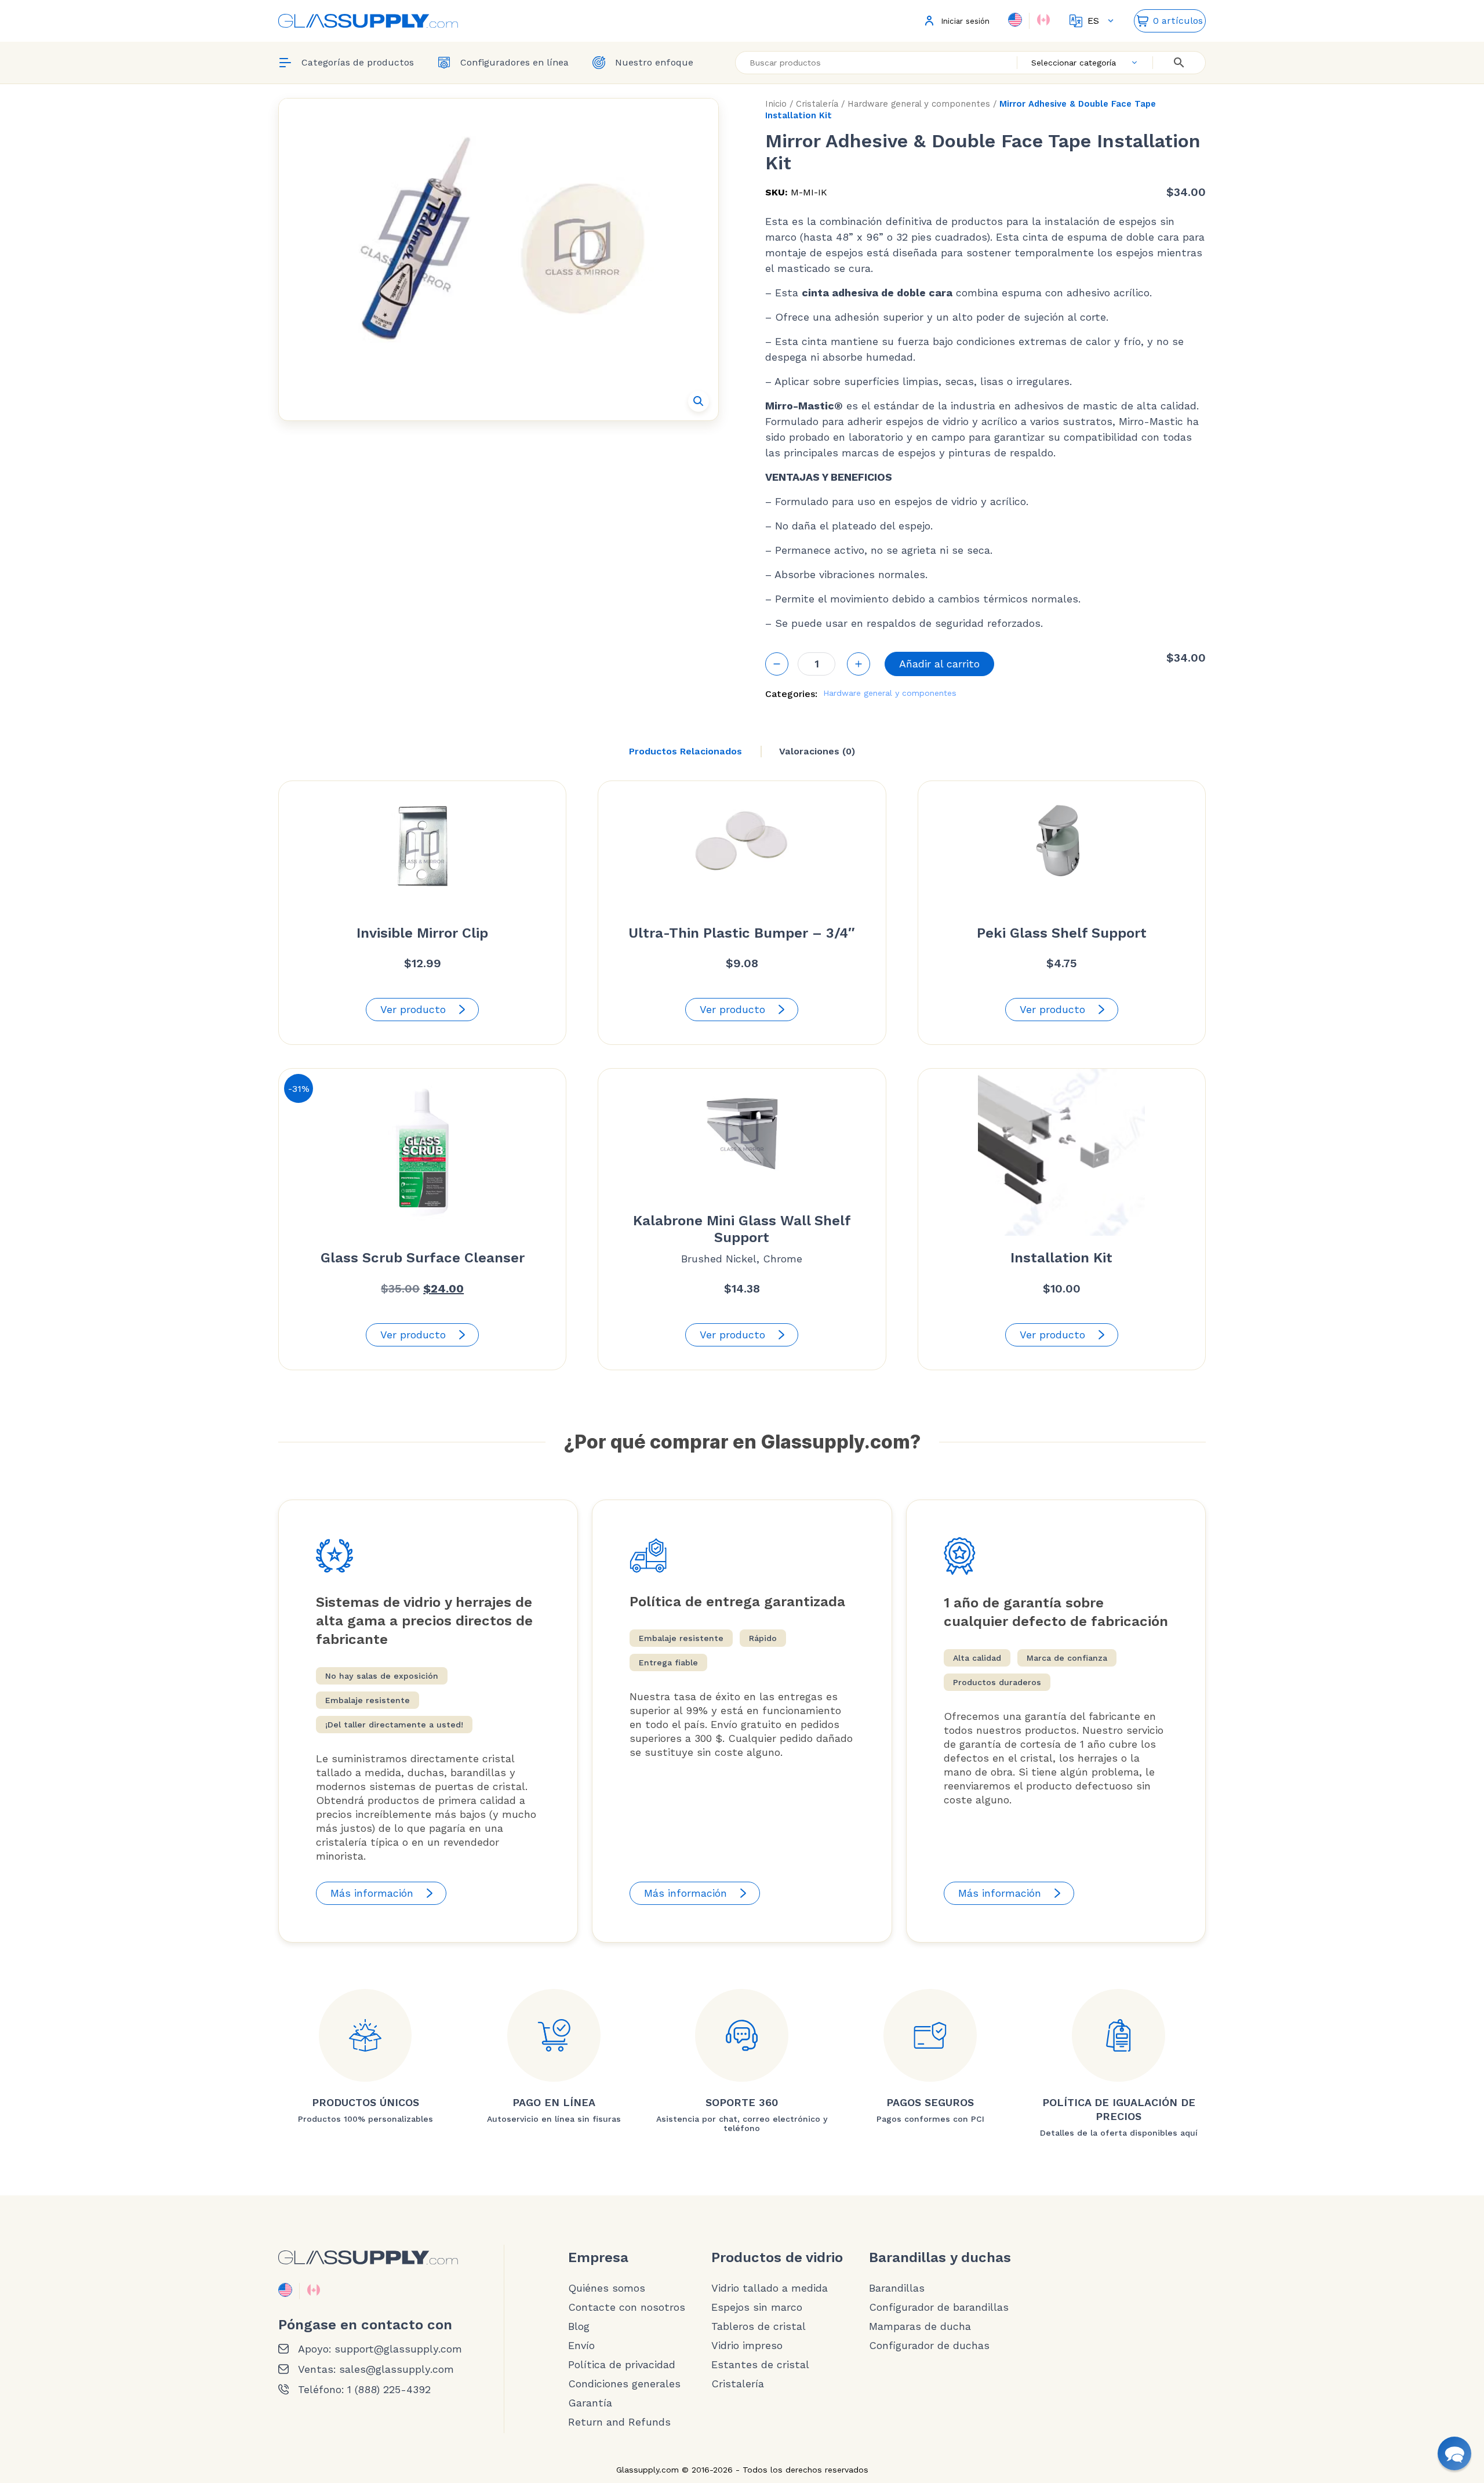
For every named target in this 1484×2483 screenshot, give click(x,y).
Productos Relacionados (685, 751)
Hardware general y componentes (919, 104)
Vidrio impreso (747, 2346)
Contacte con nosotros (627, 2307)
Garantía (590, 2403)
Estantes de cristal (760, 2365)
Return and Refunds (619, 2422)
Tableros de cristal (759, 2326)
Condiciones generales (624, 2384)
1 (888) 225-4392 (389, 2390)
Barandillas (897, 2288)
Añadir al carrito (939, 664)
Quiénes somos (607, 2288)
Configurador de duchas (929, 2346)
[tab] (685, 752)
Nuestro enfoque (654, 62)
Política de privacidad (622, 2365)
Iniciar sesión (965, 21)
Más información (372, 1893)
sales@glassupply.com (397, 2369)
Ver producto (413, 1009)
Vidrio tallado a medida (770, 2288)
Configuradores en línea (514, 62)
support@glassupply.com (398, 2349)
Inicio (776, 104)
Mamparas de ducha (920, 2326)
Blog (579, 2326)
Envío (581, 2346)
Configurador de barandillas (939, 2307)
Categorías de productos (358, 62)
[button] (699, 401)
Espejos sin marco (757, 2307)
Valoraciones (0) (817, 751)
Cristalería (817, 104)
